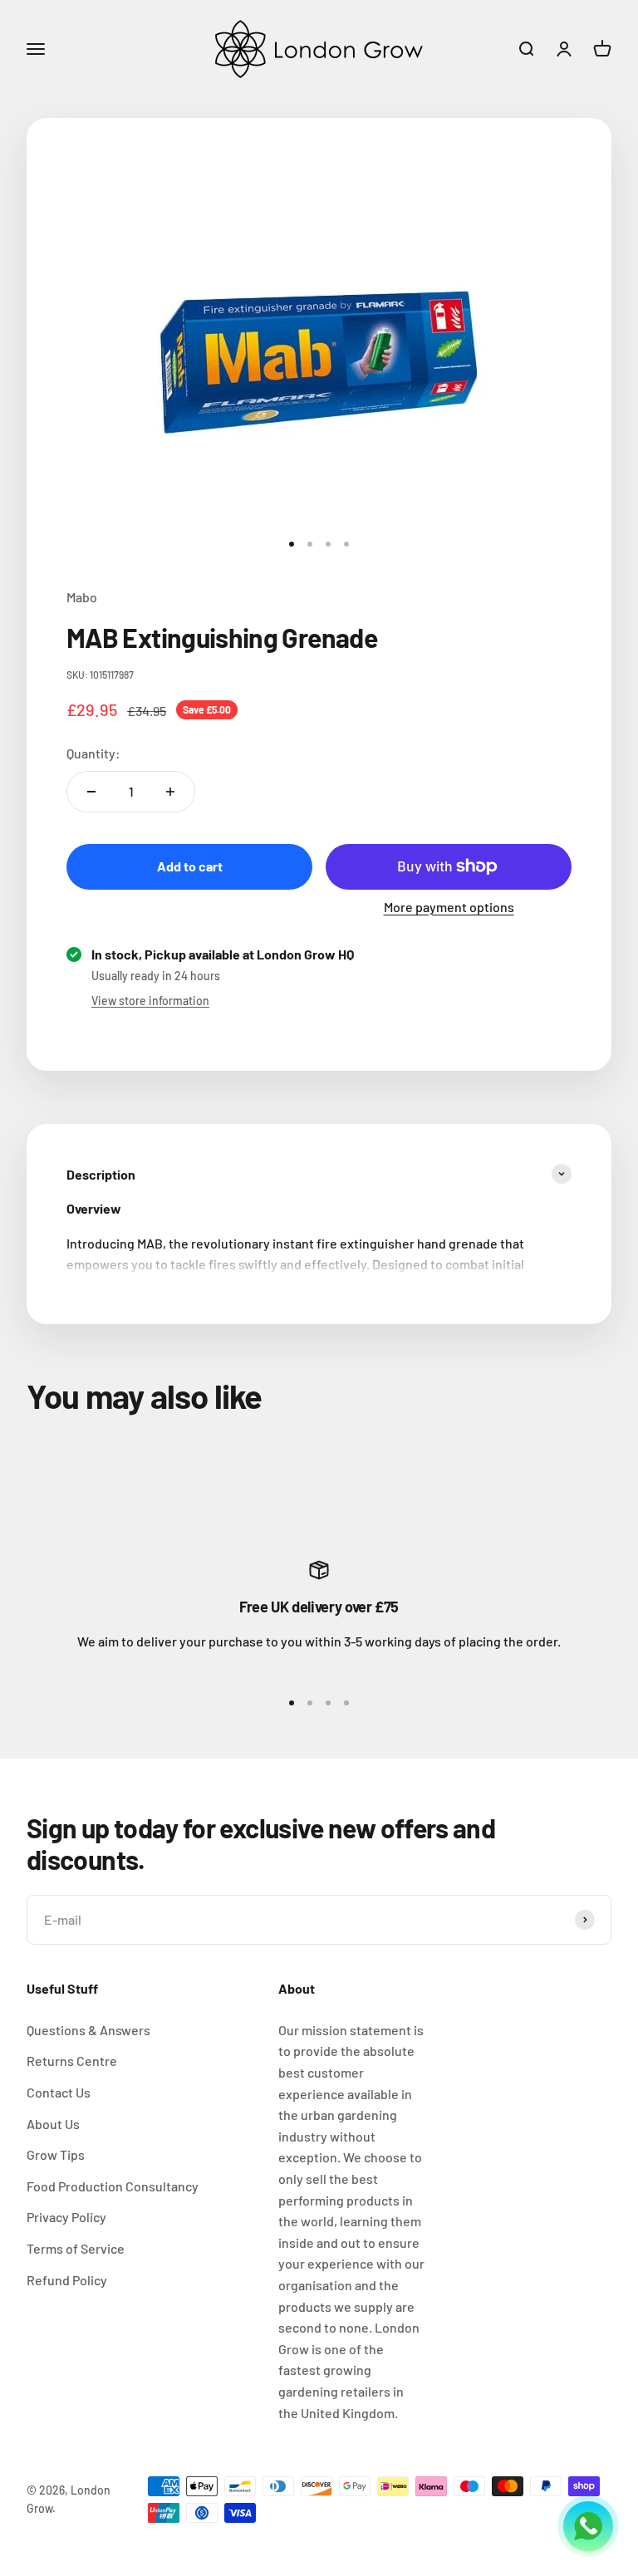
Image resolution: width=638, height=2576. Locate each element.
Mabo (82, 597)
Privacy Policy (66, 2217)
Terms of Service (76, 2248)
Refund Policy (67, 2280)
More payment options (449, 907)
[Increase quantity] (170, 792)
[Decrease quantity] (91, 792)
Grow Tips (56, 2154)
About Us (53, 2124)
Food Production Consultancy (113, 2186)
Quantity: (93, 753)
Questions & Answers (88, 2030)
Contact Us (59, 2092)
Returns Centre (72, 2061)
